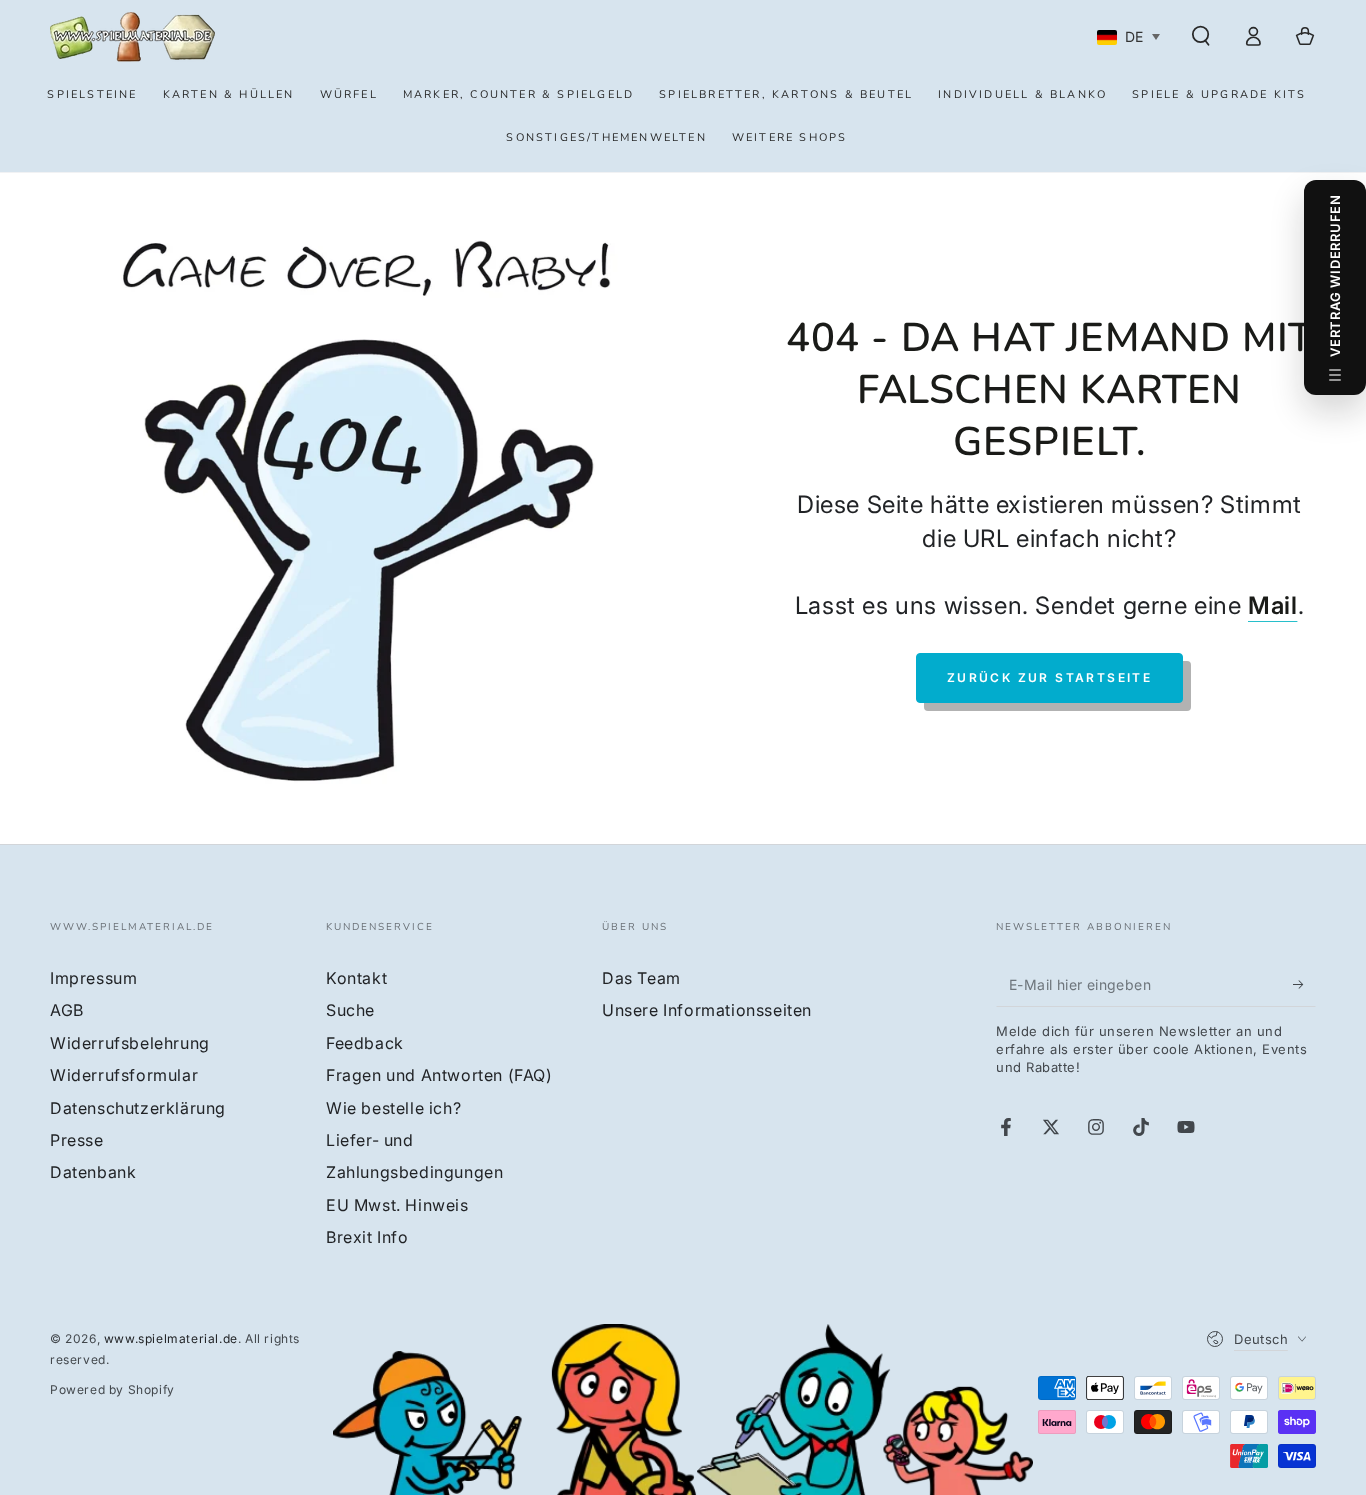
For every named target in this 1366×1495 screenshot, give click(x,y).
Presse (77, 1140)
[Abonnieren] (1304, 984)
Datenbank (93, 1172)
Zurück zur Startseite (1049, 677)
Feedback (365, 1043)
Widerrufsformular (124, 1075)
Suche (350, 1010)
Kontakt (356, 978)
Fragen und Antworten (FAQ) (439, 1075)
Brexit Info (367, 1237)
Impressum (93, 978)
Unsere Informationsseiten (707, 1010)
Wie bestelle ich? (393, 1108)
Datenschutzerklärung (138, 1108)
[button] (1201, 36)
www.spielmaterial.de (171, 1338)
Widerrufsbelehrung (130, 1043)
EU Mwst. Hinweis (397, 1205)
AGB (67, 1010)
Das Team (641, 978)
